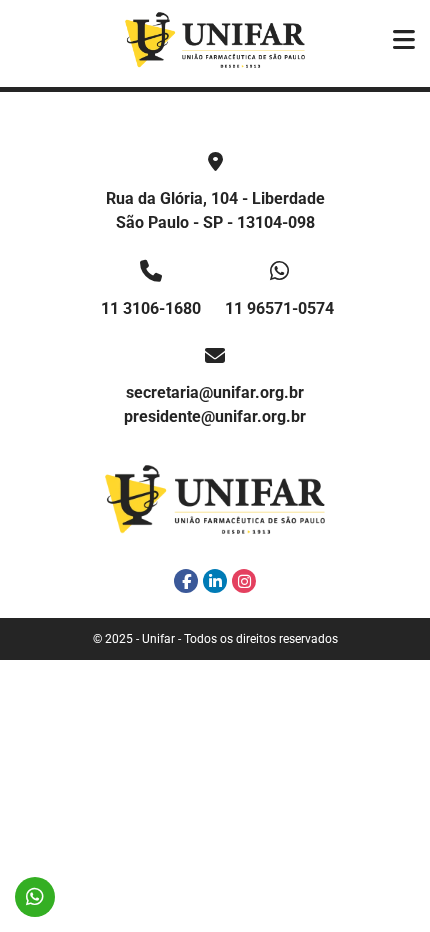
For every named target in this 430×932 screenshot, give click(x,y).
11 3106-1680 (151, 308)
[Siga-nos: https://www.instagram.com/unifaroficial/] (244, 581)
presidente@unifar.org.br (215, 416)
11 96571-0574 (279, 308)
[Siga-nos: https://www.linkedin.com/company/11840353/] (215, 581)
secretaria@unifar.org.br (215, 392)
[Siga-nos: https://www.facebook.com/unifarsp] (186, 581)
